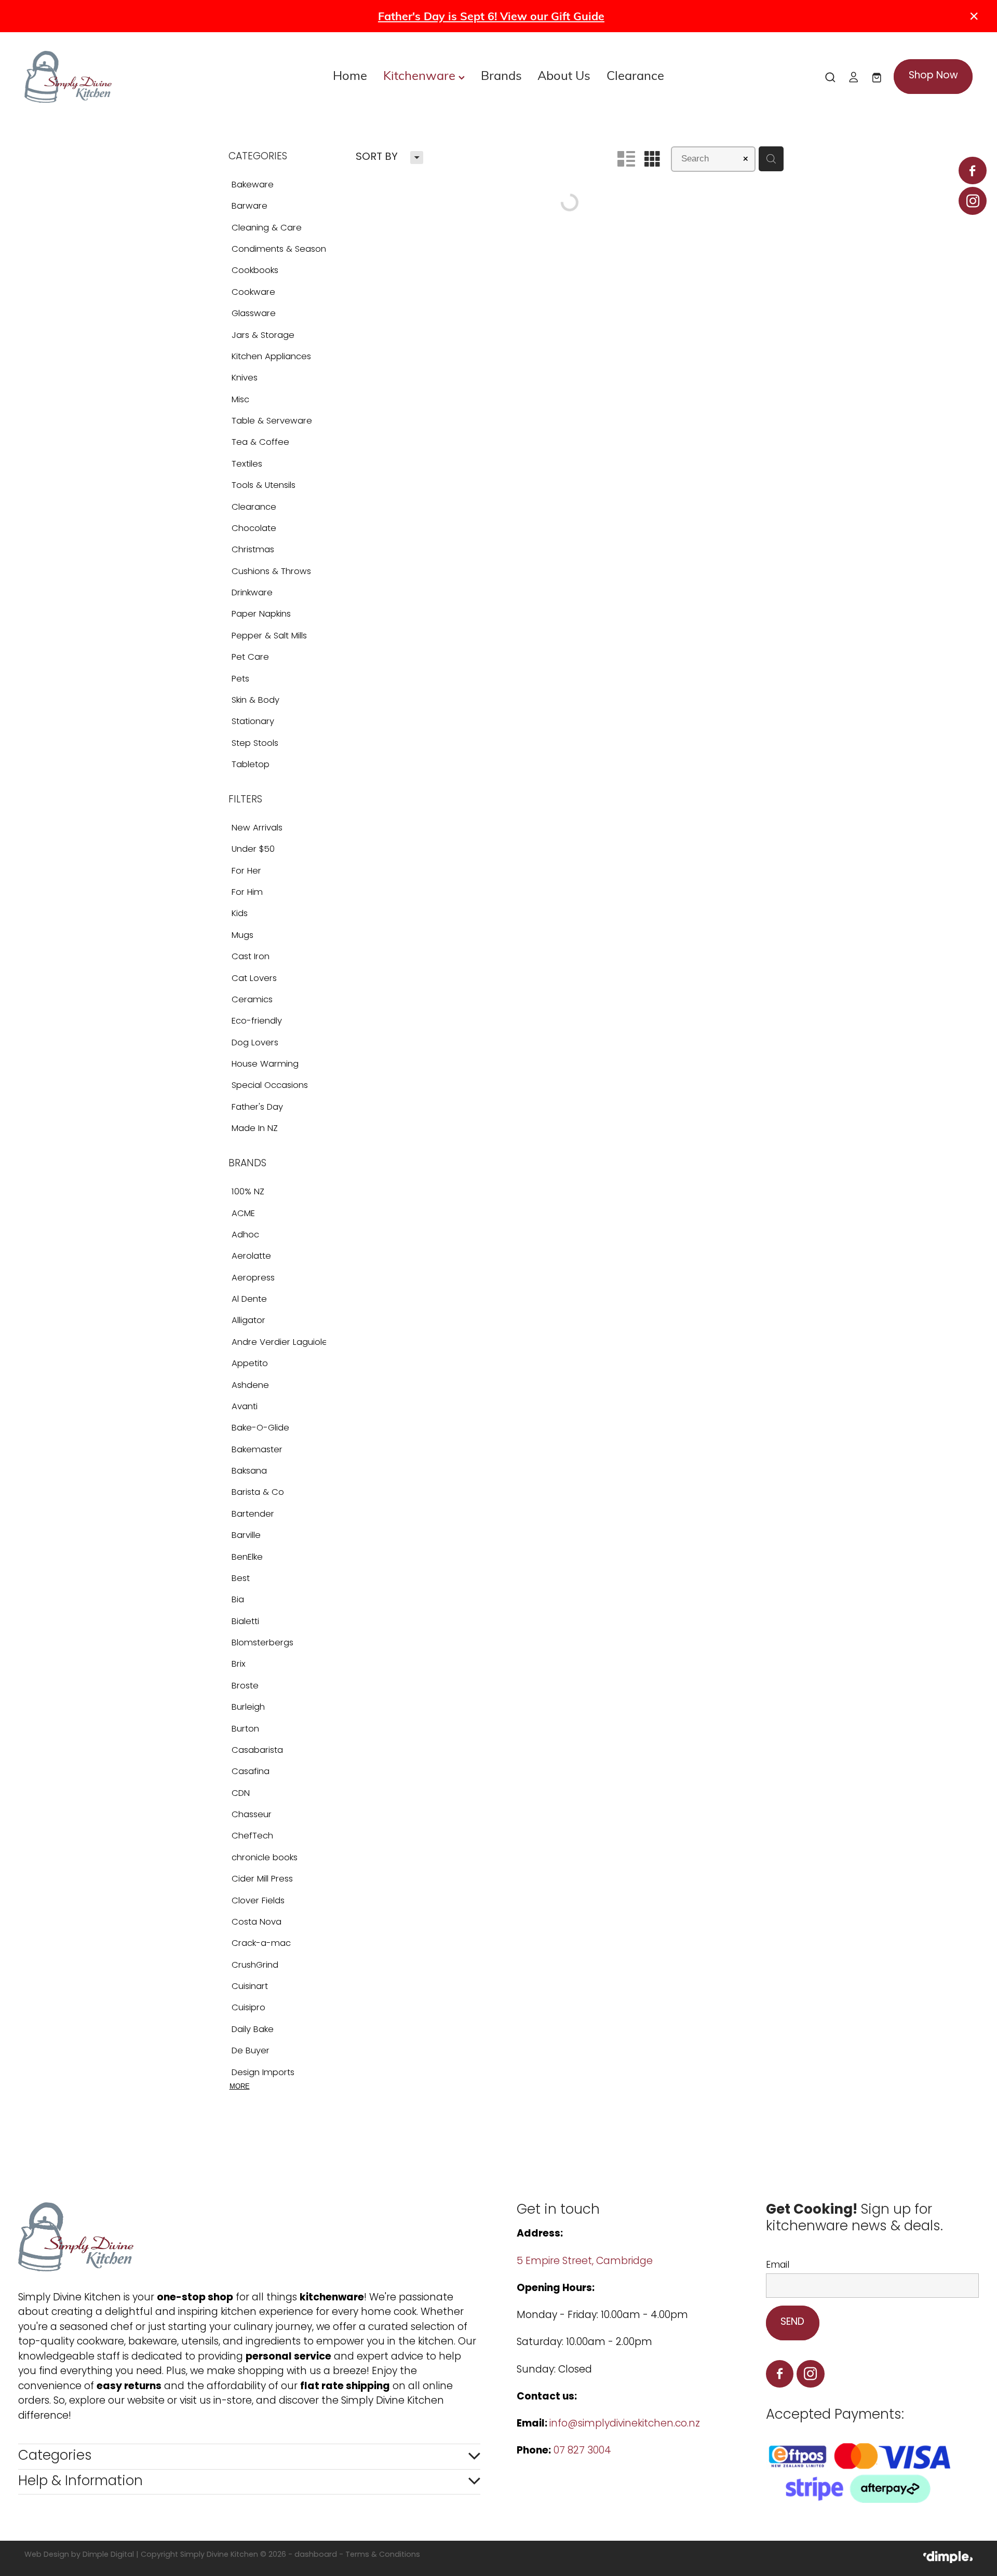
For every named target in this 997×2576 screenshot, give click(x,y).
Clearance (635, 75)
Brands (501, 75)
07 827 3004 (582, 2451)
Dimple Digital (108, 2555)
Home (350, 75)
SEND (792, 2322)
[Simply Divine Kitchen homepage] (119, 77)
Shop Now (933, 76)
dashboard (316, 2555)
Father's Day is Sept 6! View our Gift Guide (491, 16)
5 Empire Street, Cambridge (586, 2262)
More (240, 2086)
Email (778, 2266)
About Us (564, 75)
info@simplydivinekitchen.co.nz (625, 2424)
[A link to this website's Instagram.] (972, 201)
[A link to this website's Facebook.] (972, 171)
